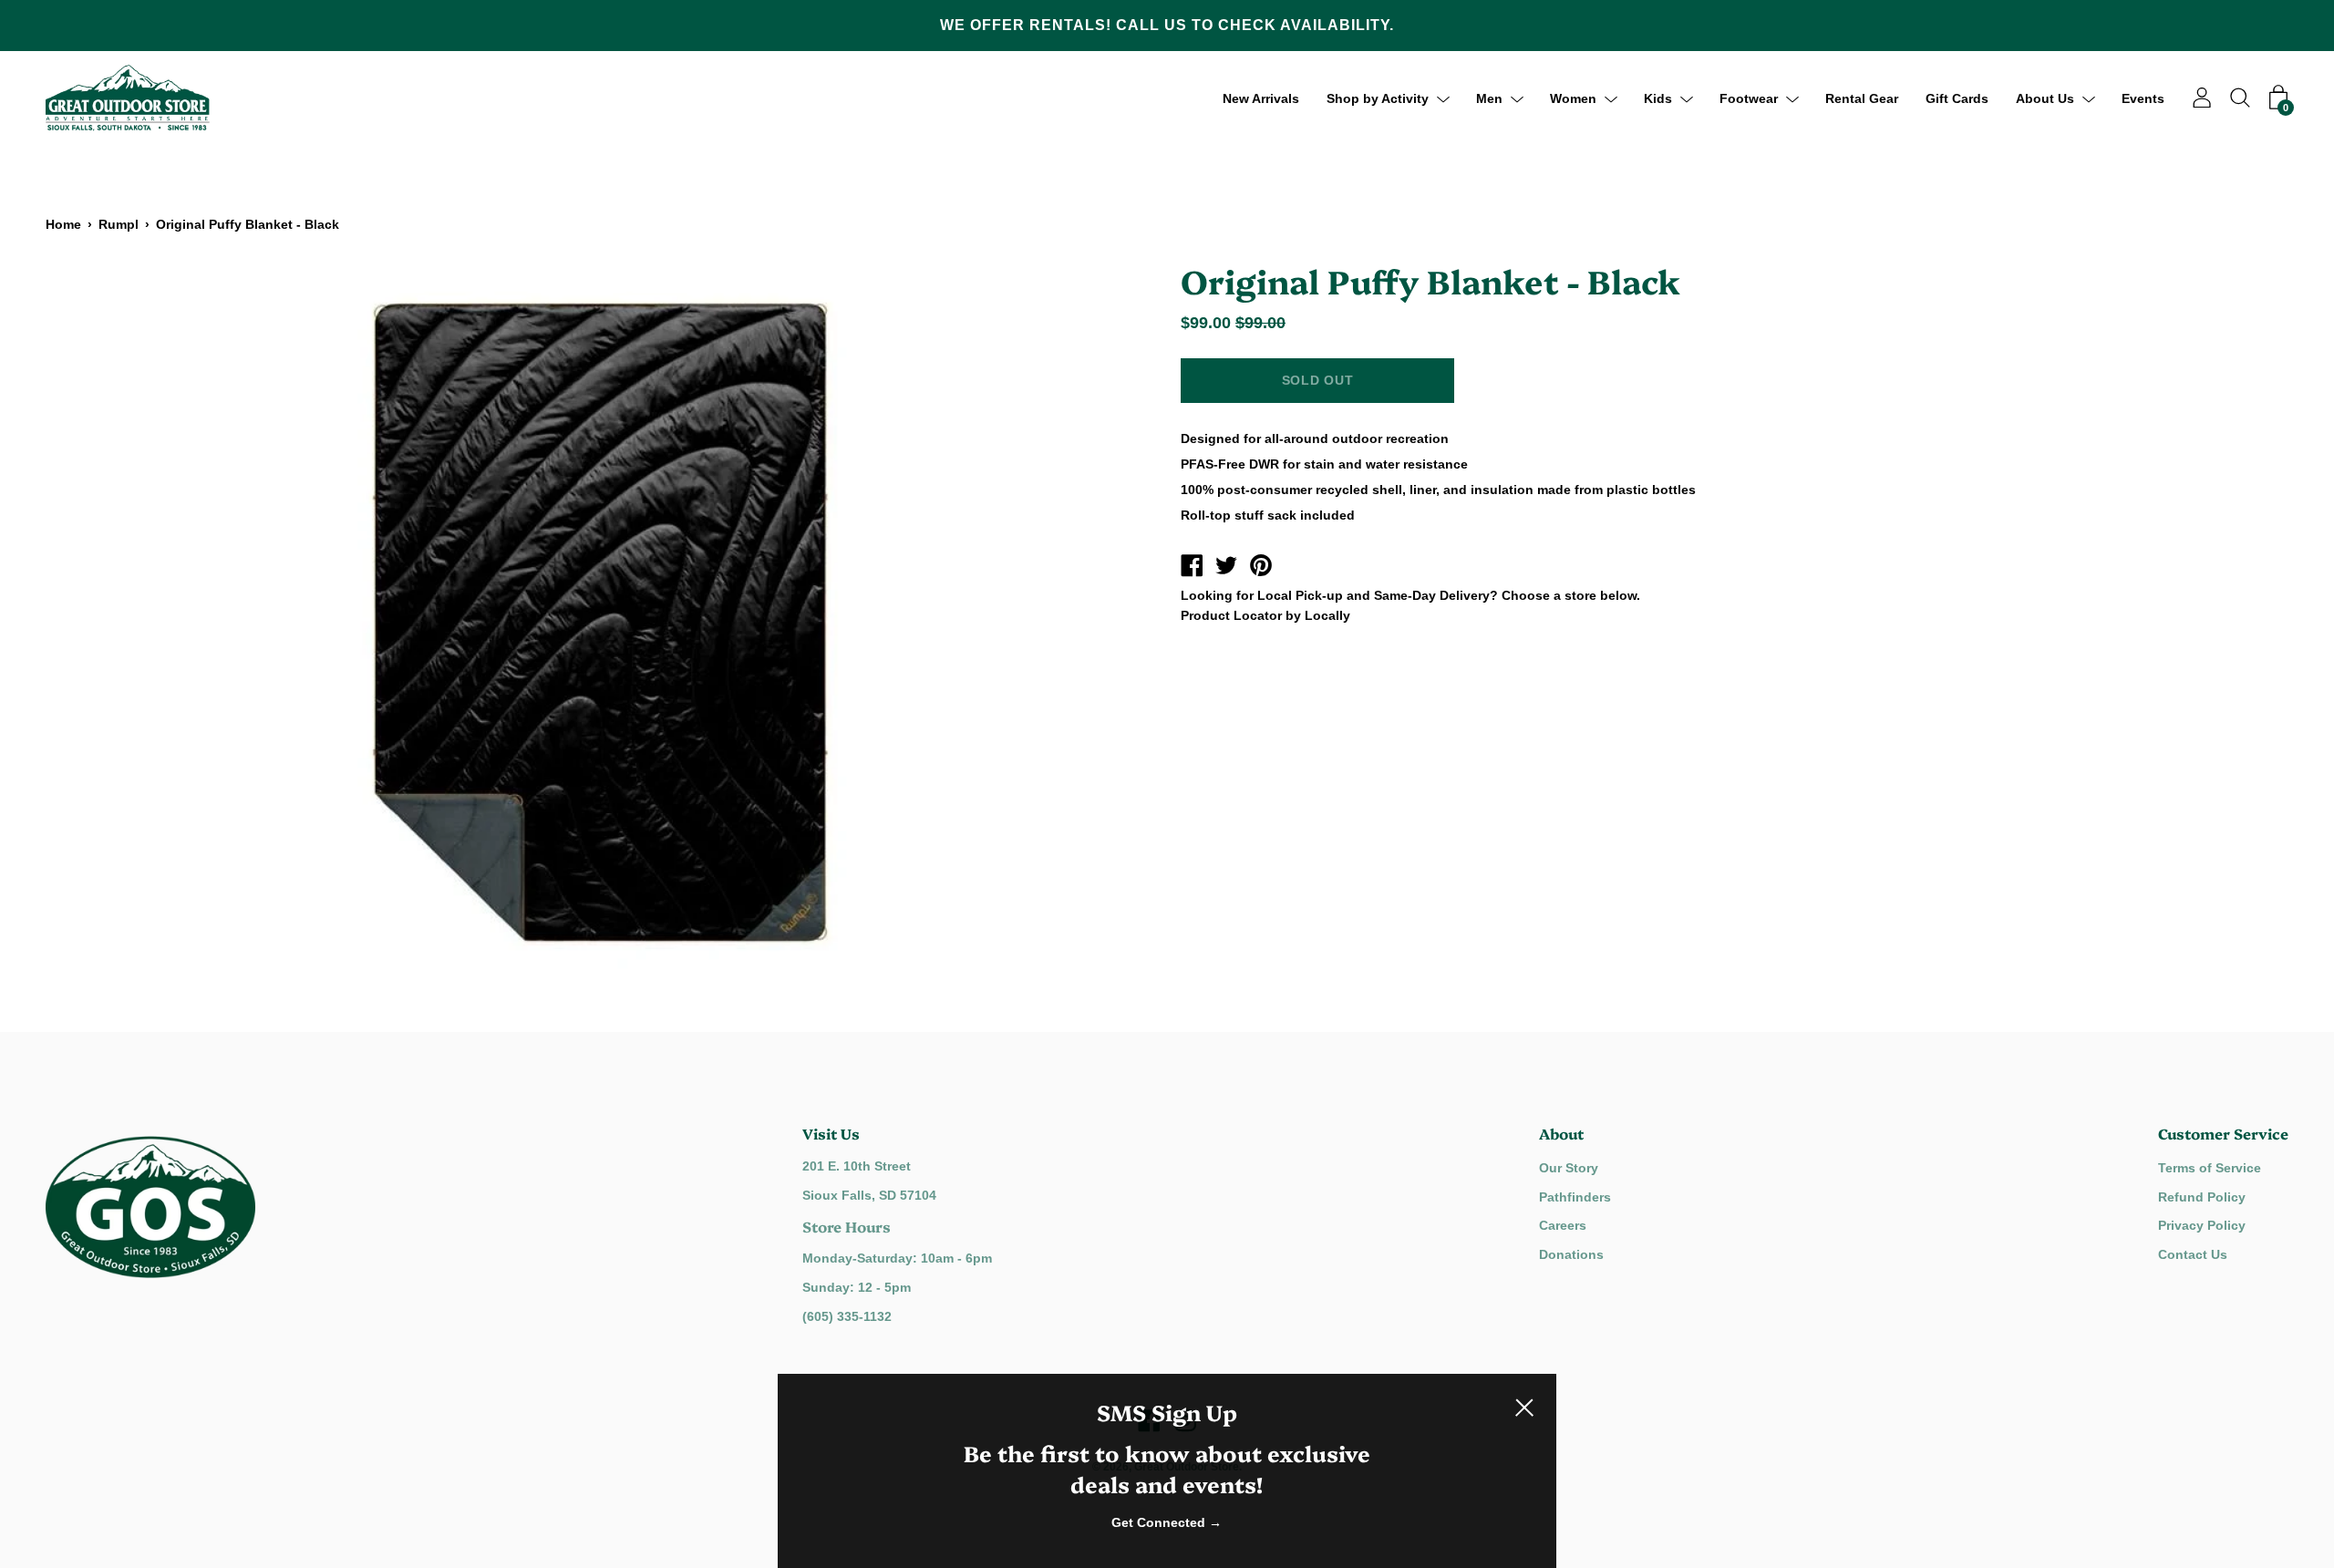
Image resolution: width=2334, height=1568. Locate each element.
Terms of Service (2210, 1168)
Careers (1563, 1225)
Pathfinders (1575, 1197)
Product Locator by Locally (1265, 615)
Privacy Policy (2202, 1225)
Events (2143, 98)
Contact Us (2193, 1254)
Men (1489, 98)
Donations (1571, 1254)
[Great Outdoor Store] (1192, 568)
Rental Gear (1862, 98)
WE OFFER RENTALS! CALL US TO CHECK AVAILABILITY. (1167, 25)
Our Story (1569, 1168)
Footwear (1749, 98)
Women (1573, 98)
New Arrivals (1261, 98)
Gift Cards (1957, 98)
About (1561, 1133)
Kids (1658, 98)
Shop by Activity (1378, 98)
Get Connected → (1167, 1522)
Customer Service (2223, 1133)
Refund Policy (2202, 1197)
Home (63, 224)
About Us (2045, 98)
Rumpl (119, 224)
